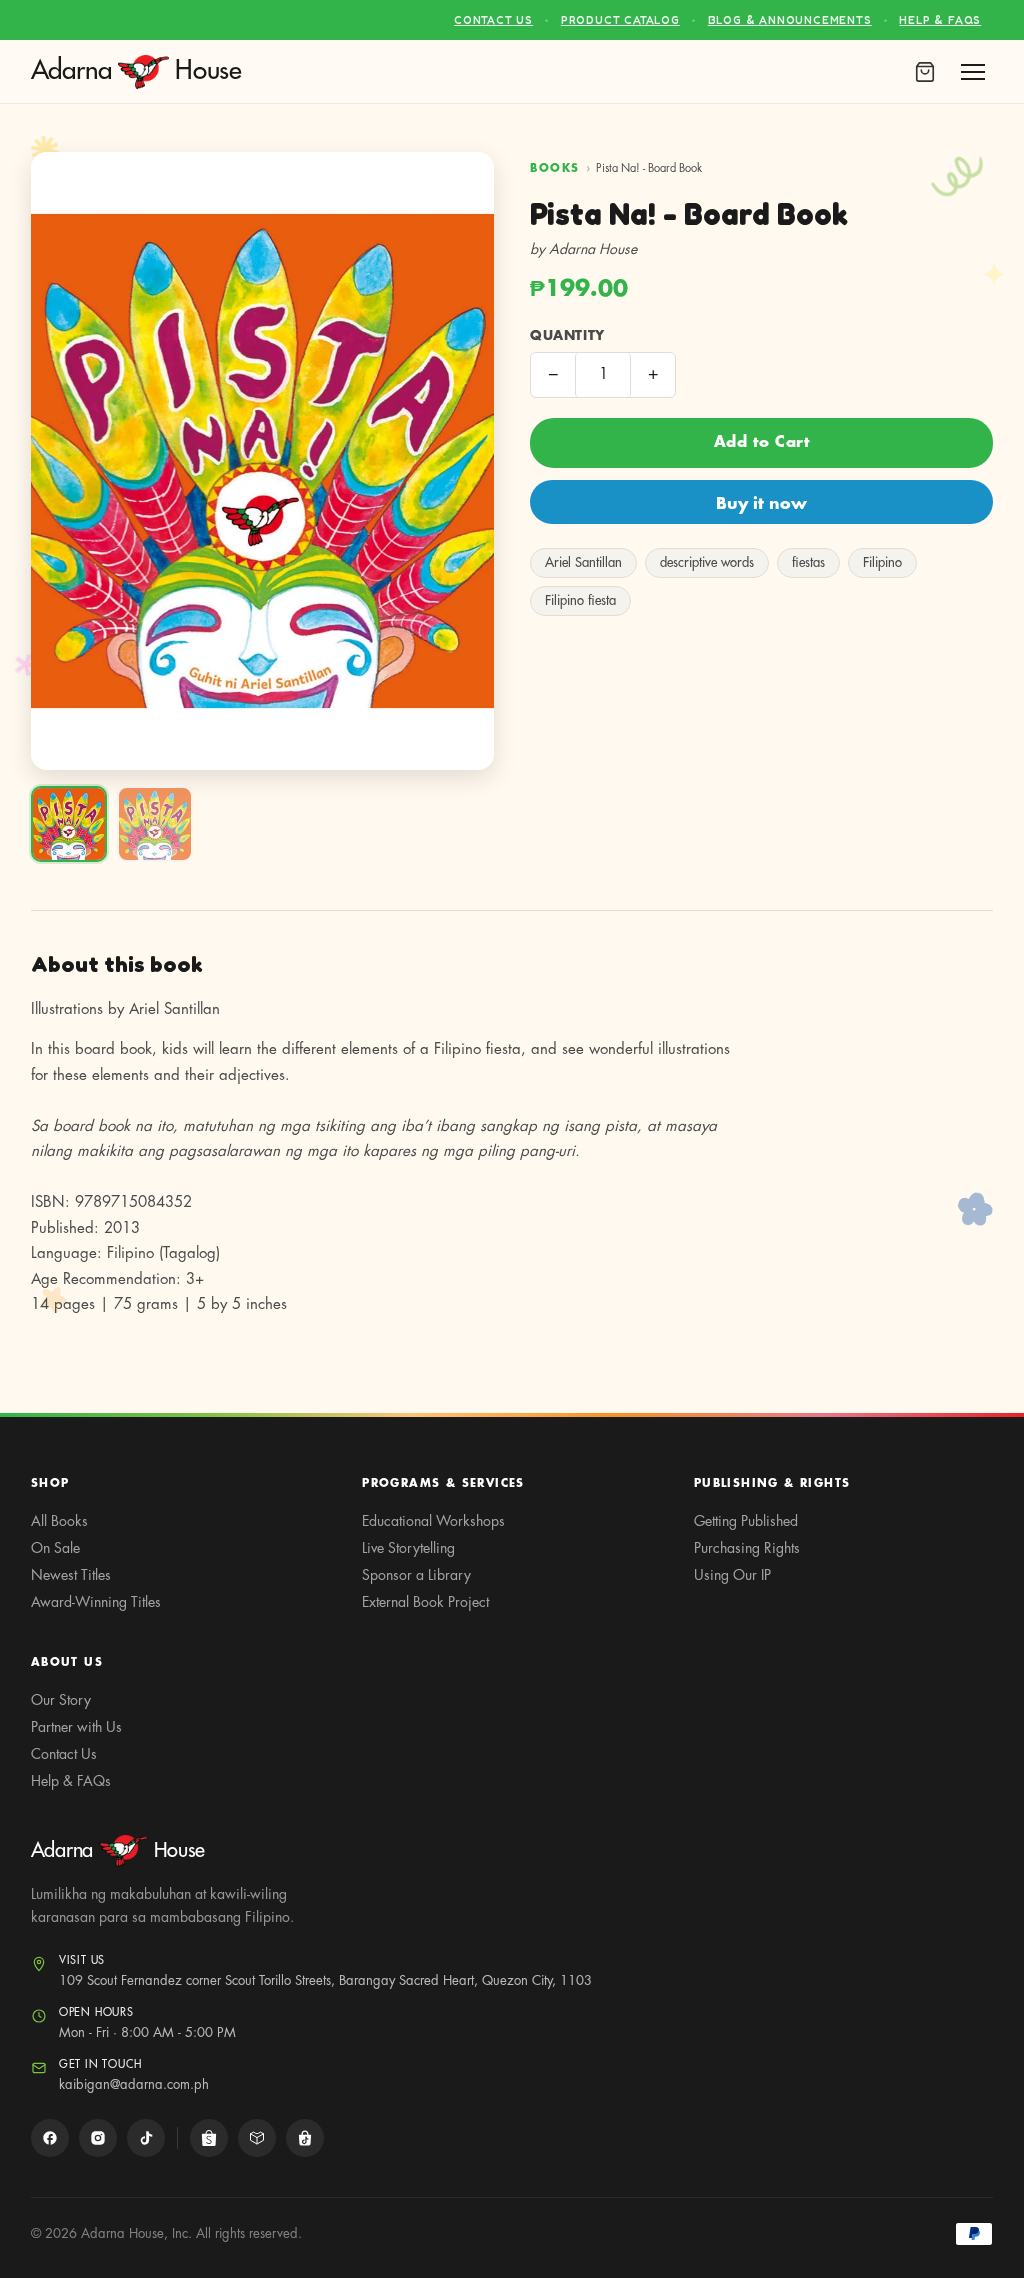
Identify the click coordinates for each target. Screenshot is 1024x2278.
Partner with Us (76, 1727)
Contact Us (493, 20)
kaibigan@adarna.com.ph (134, 2084)
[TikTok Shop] (305, 2138)
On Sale (55, 1548)
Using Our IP (732, 1575)
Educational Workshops (433, 1521)
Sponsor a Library (416, 1575)
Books (555, 168)
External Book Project (425, 1602)
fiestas (808, 562)
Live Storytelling (408, 1548)
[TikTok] (146, 2138)
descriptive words (707, 562)
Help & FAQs (940, 20)
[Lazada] (257, 2138)
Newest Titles (71, 1575)
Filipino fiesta (580, 600)
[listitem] (69, 824)
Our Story (61, 1700)
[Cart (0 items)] (925, 72)
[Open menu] (973, 72)
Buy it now (761, 504)
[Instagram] (98, 2138)
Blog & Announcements (790, 20)
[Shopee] (209, 2138)
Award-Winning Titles (96, 1602)
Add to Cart (762, 442)
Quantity (567, 335)
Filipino (882, 562)
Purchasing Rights (747, 1548)
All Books (59, 1521)
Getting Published (746, 1521)
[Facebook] (50, 2138)
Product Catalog (620, 20)
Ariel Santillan (583, 562)
